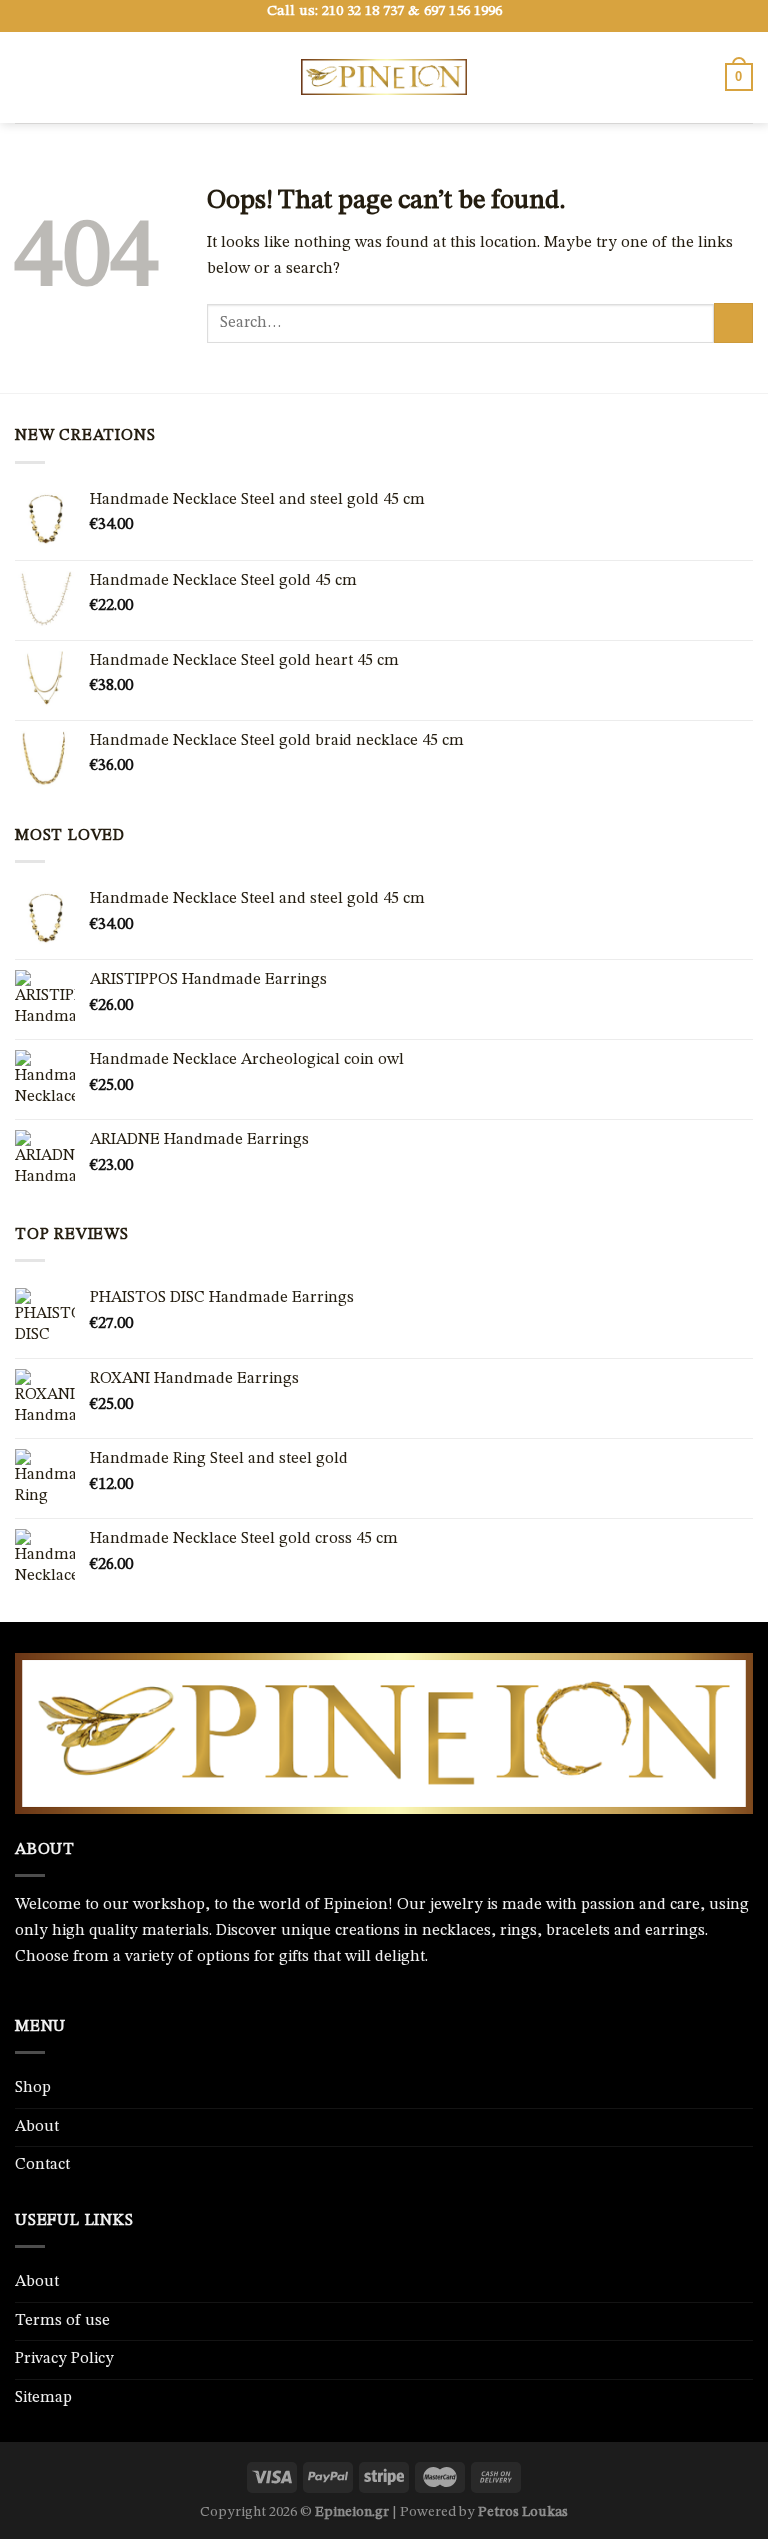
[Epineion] (384, 77)
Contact (42, 2165)
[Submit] (733, 322)
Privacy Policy (64, 2359)
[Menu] (27, 76)
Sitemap (43, 2398)
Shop (33, 2088)
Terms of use (62, 2321)
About (37, 2127)
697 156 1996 (463, 11)
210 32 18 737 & (371, 11)
